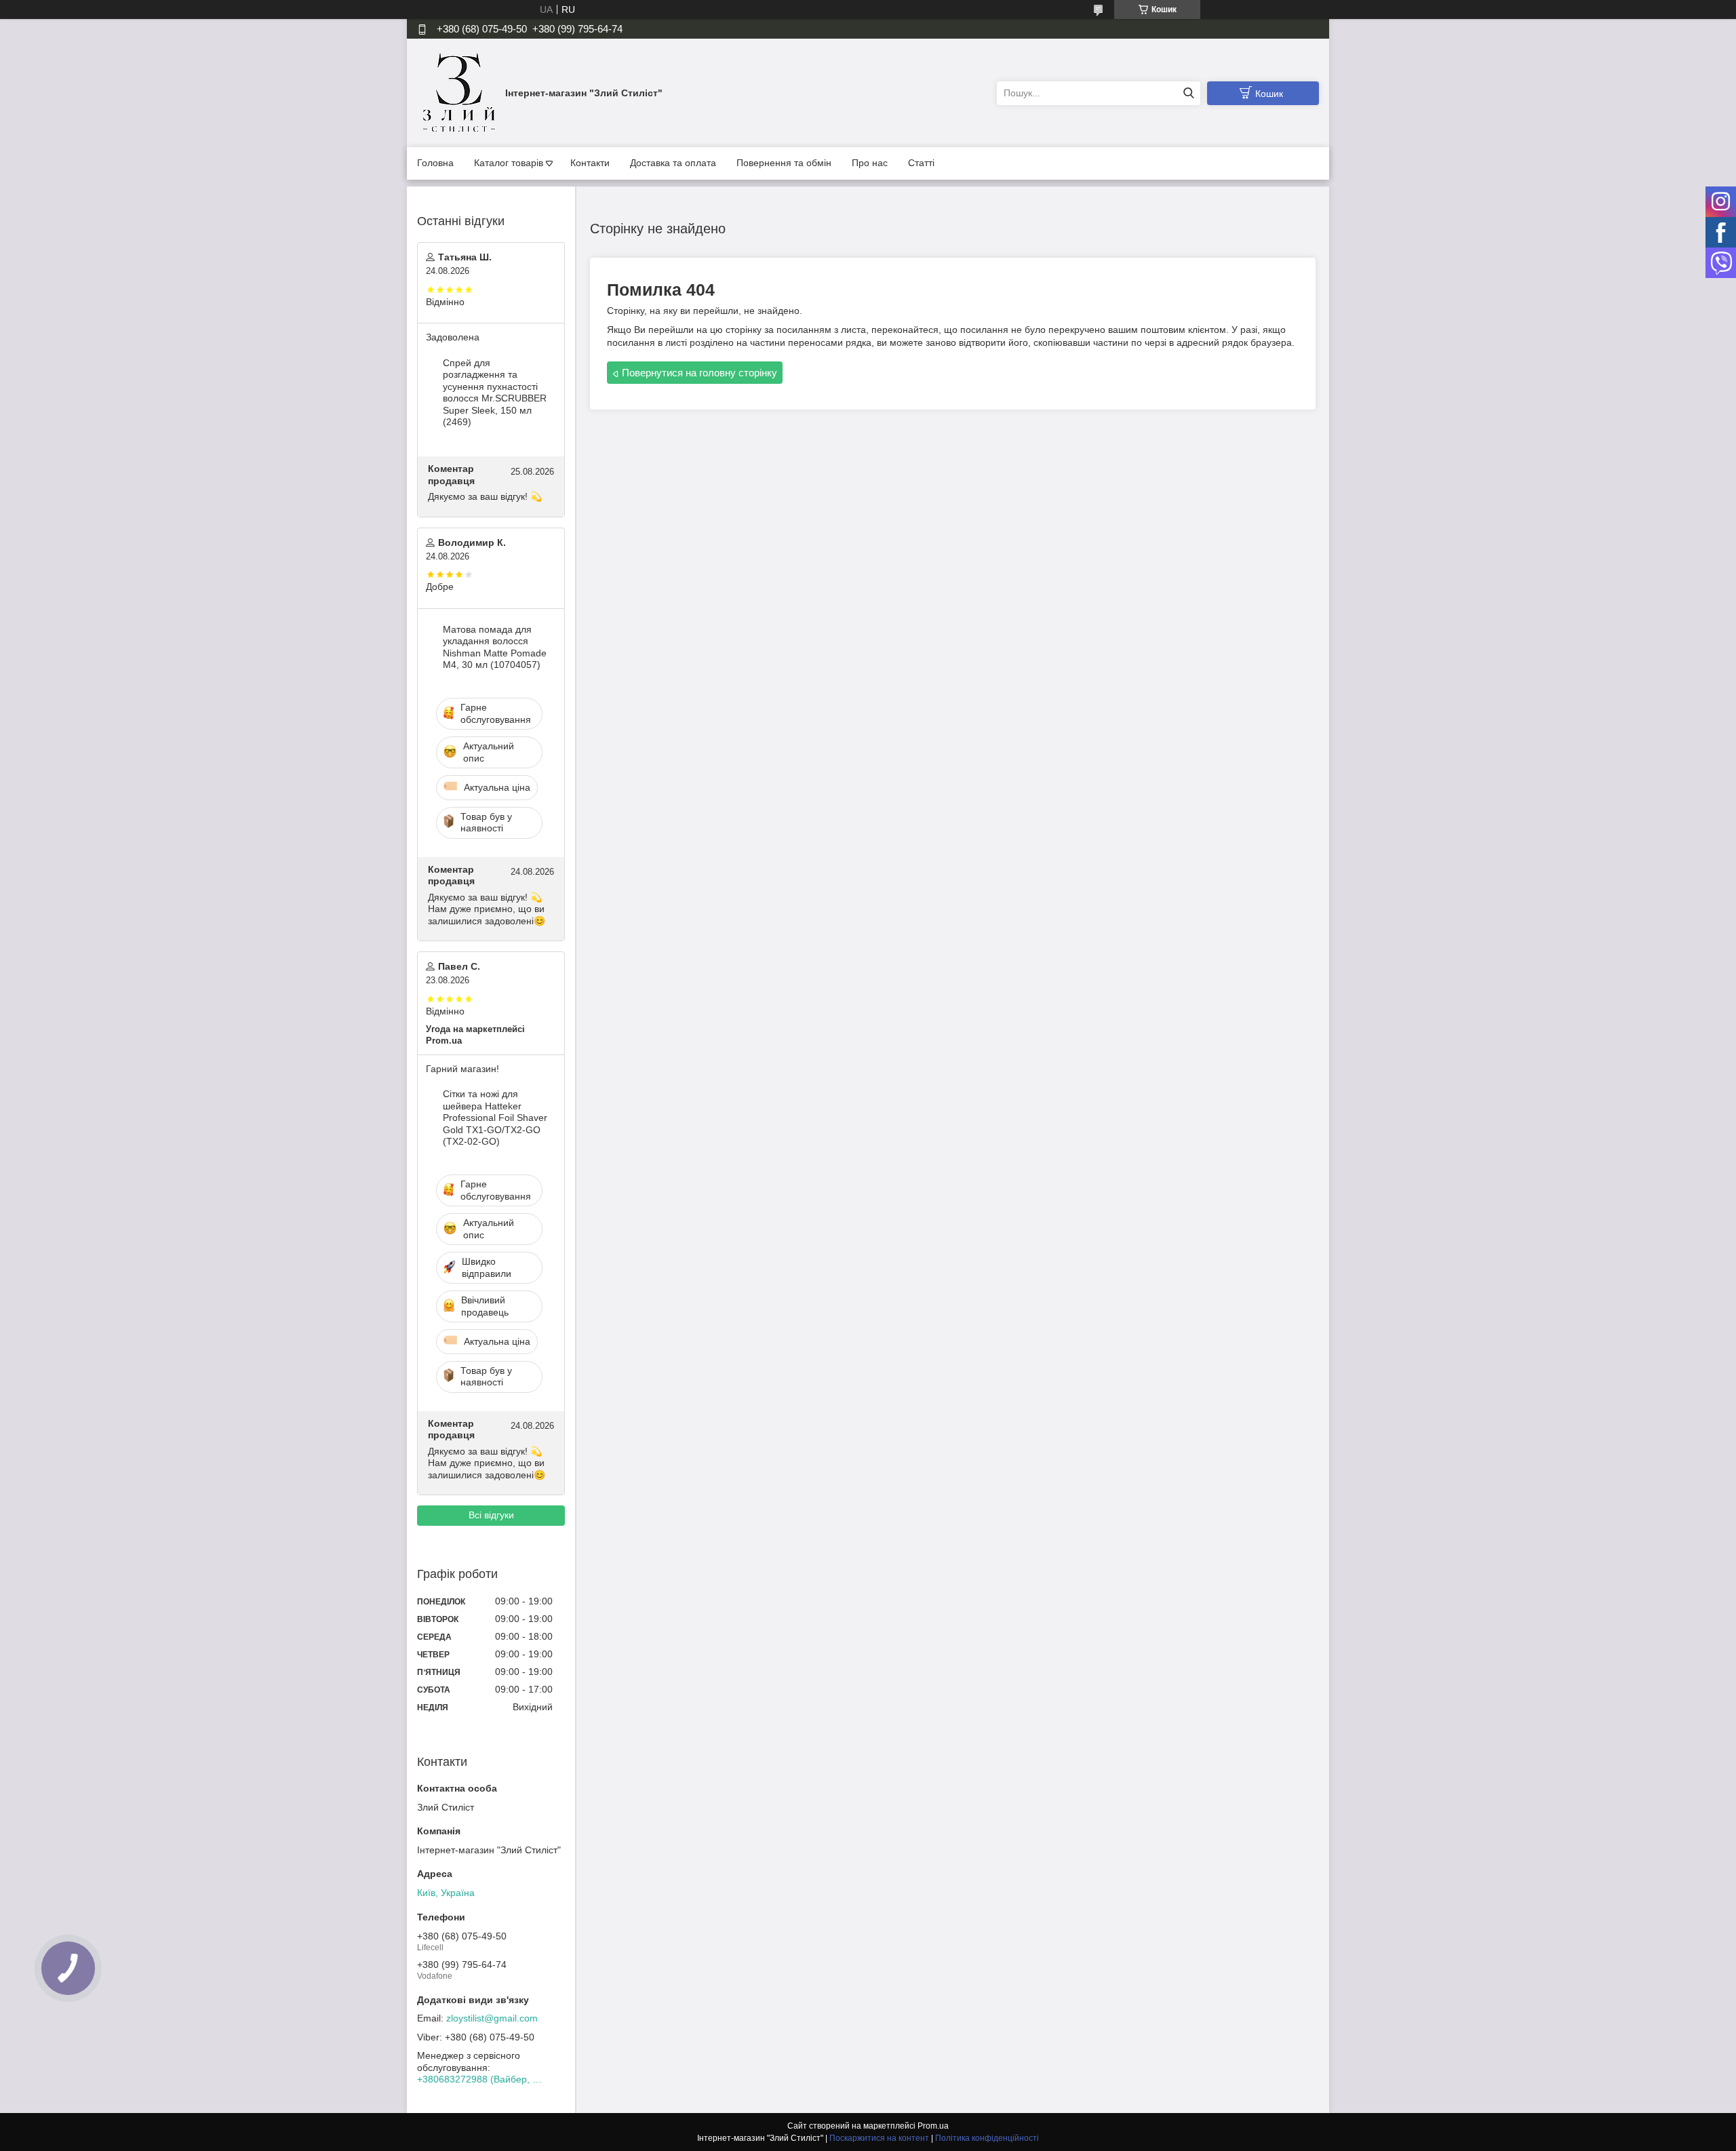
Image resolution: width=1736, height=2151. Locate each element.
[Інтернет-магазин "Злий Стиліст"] (458, 92)
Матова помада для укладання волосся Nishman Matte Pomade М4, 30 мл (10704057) (495, 647)
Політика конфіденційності (987, 2138)
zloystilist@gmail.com (492, 2018)
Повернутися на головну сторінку (699, 373)
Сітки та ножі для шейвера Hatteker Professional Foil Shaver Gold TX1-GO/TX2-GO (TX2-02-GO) (495, 1118)
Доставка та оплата (673, 163)
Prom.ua (933, 2126)
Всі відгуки (491, 1515)
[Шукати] (1188, 93)
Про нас (870, 163)
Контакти (590, 163)
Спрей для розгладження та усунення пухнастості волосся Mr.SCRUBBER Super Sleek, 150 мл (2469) (495, 393)
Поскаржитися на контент (879, 2138)
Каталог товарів (509, 163)
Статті (921, 163)
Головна (435, 163)
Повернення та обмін (784, 163)
